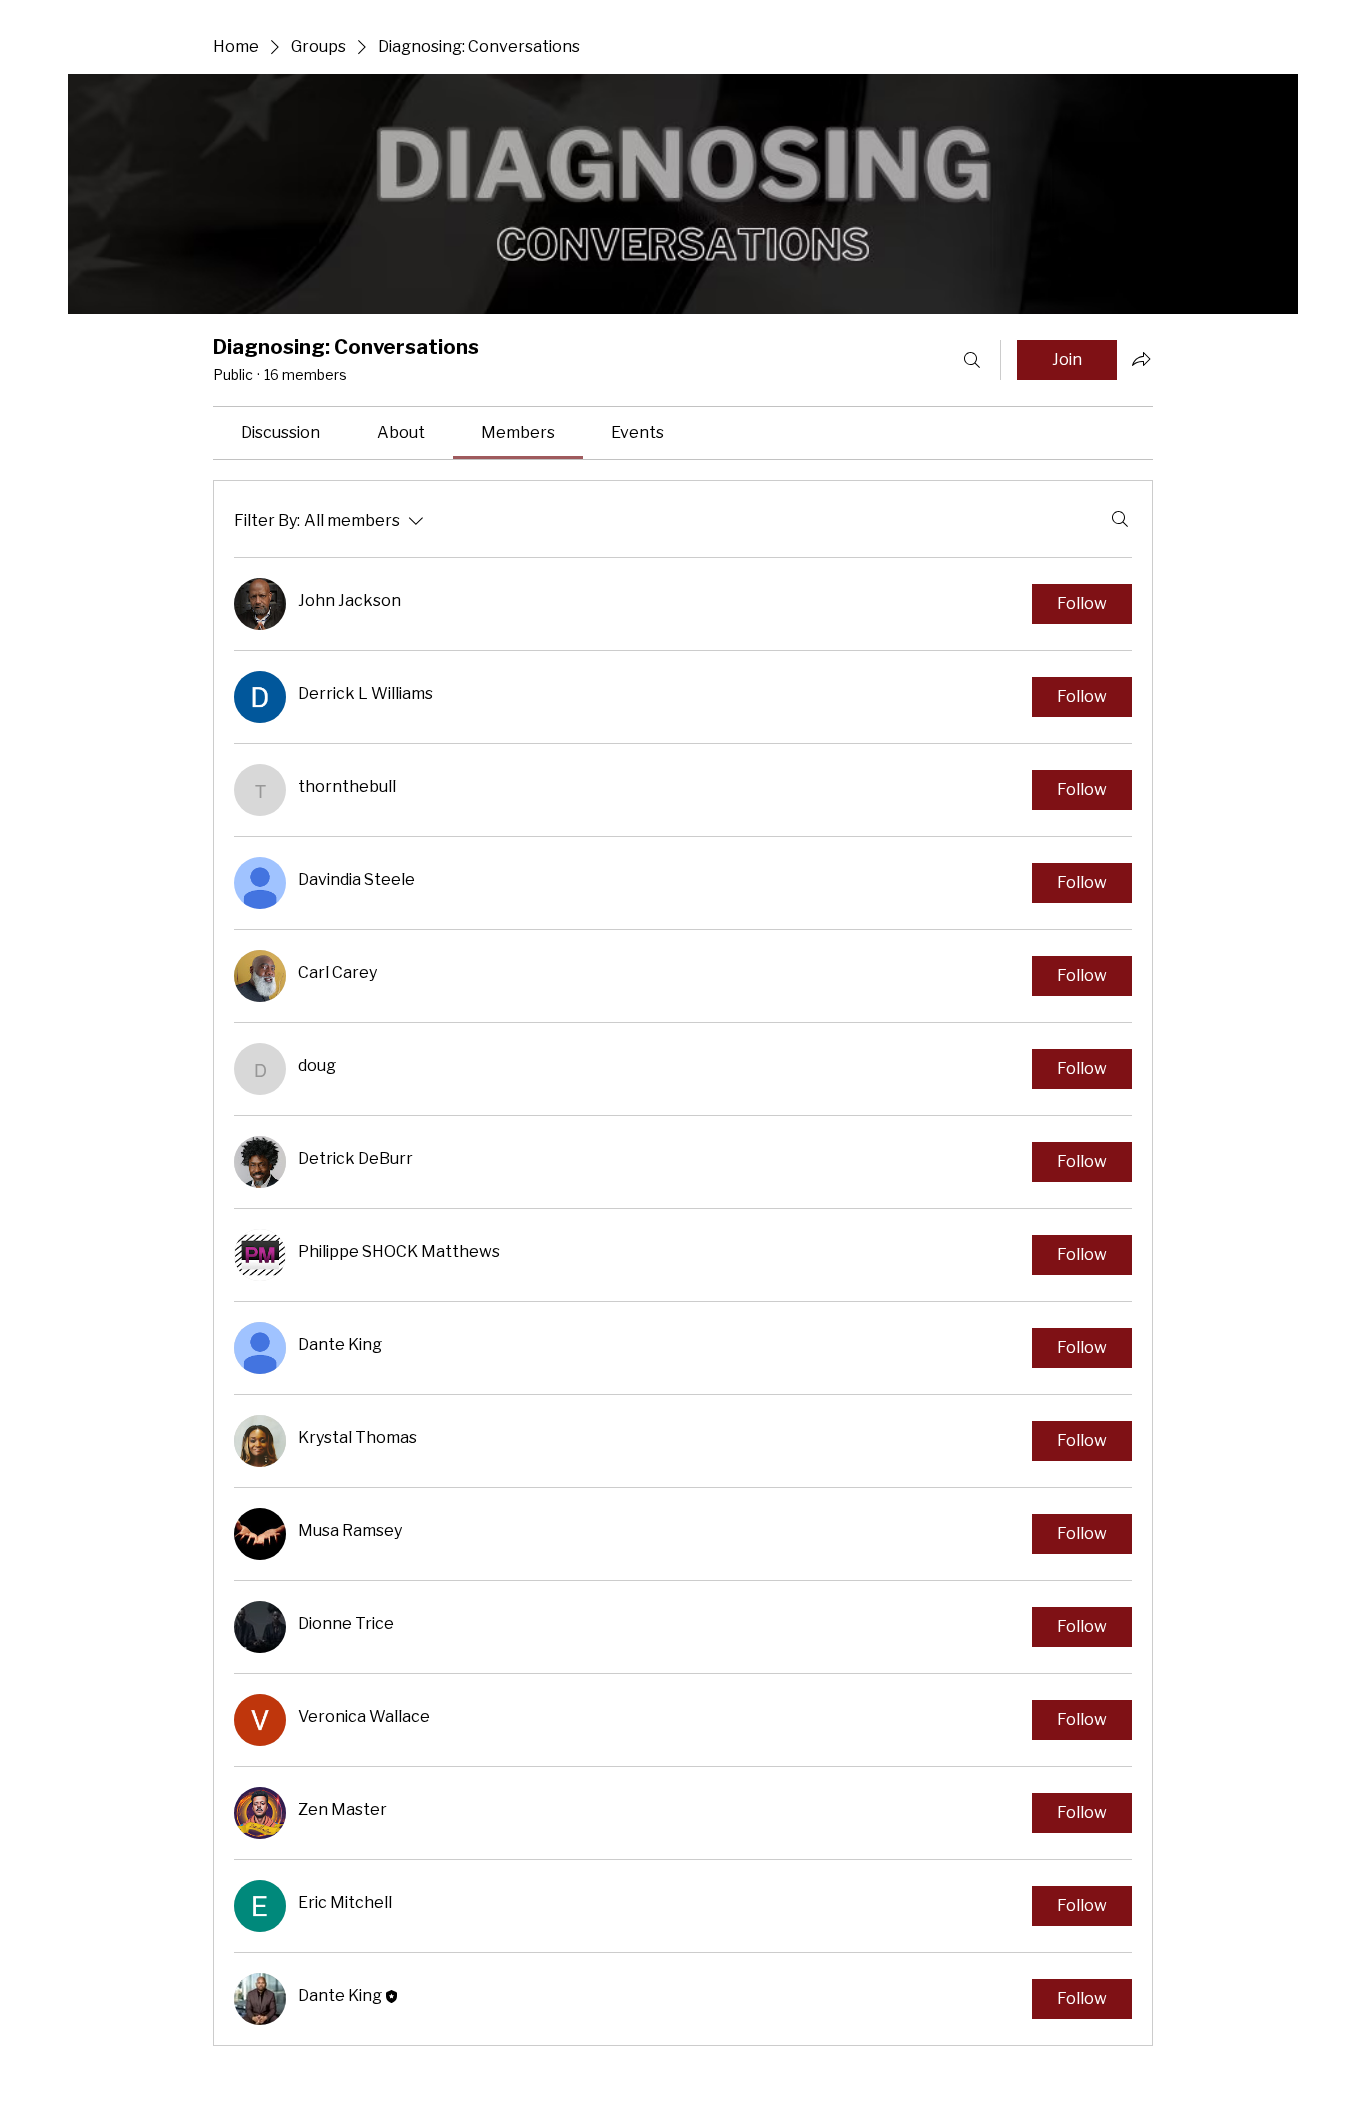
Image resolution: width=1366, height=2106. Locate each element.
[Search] (972, 360)
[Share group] (1141, 359)
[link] (280, 433)
